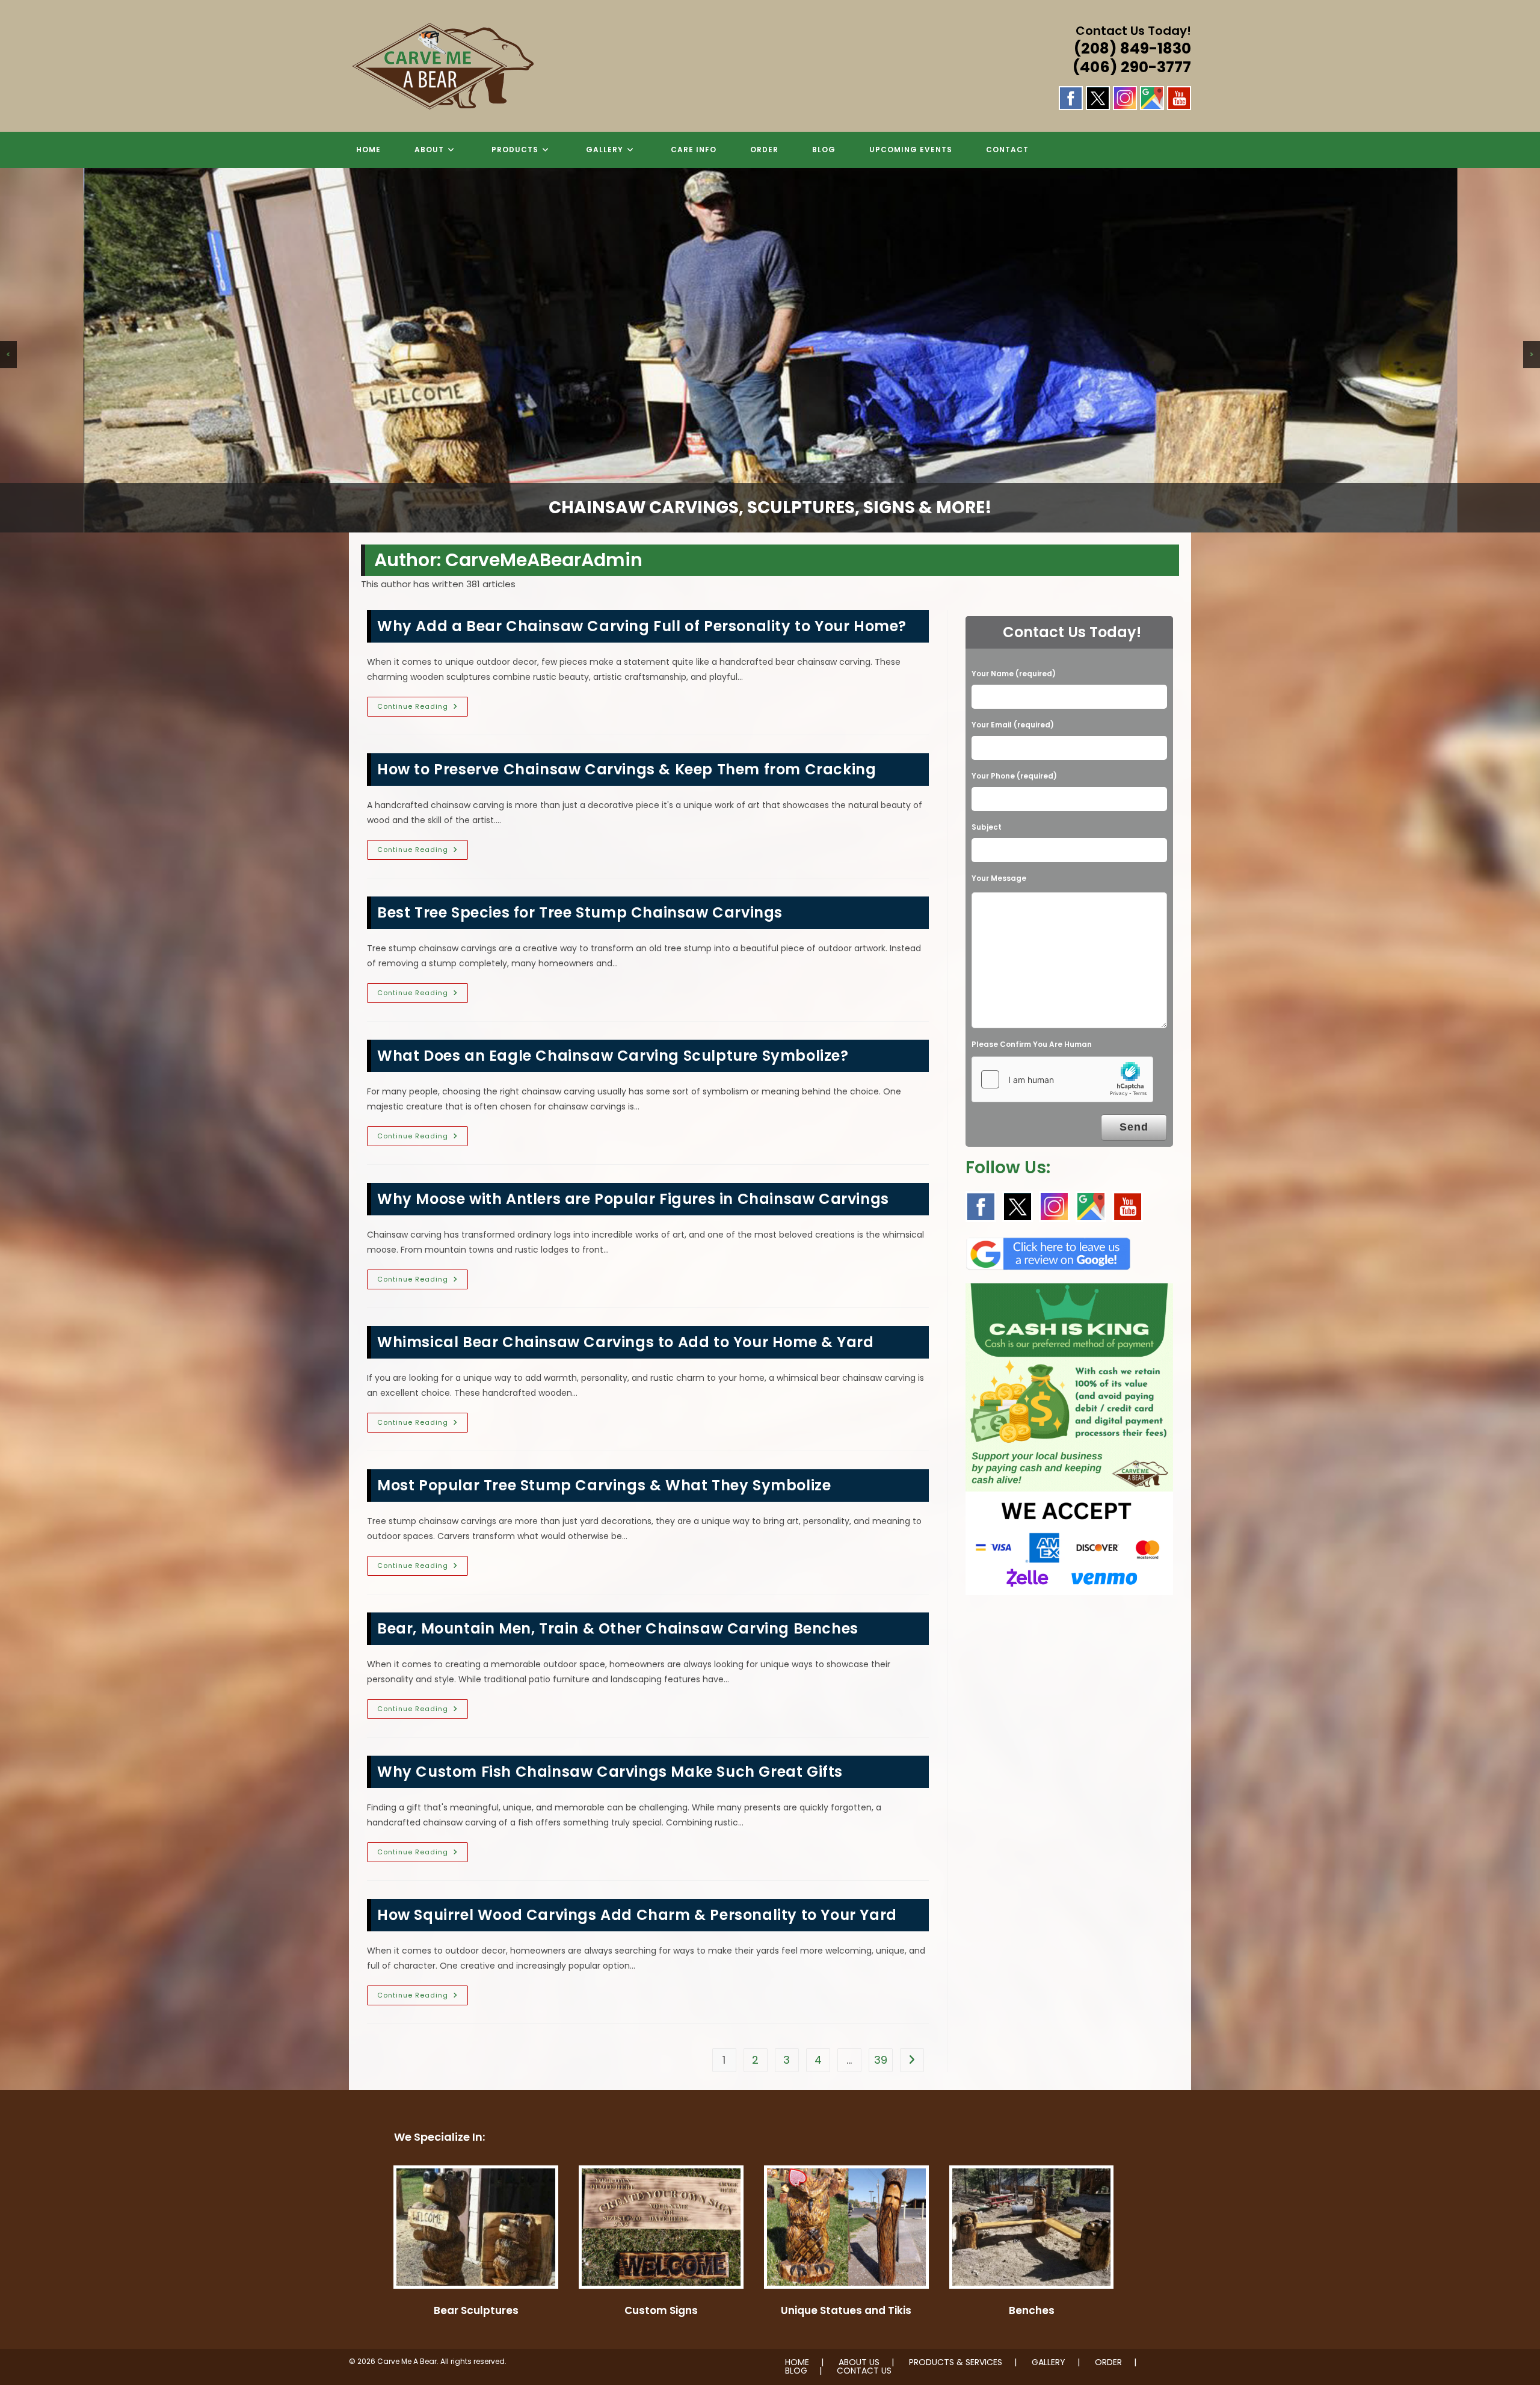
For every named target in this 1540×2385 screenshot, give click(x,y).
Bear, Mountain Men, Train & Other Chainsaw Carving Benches (618, 1628)
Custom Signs (661, 2310)
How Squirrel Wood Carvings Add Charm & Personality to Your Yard (637, 1915)
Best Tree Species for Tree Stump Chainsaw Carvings (580, 912)
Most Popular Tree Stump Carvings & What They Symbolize (604, 1485)
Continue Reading (423, 709)
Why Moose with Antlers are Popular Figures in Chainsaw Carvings (633, 1199)
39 (881, 2060)
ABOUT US (859, 2362)
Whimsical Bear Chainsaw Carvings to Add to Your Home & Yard (625, 1342)
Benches (1032, 2310)
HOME (797, 2362)
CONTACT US (864, 2371)
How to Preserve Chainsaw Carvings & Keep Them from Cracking (627, 769)
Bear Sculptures (476, 2310)
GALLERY (1049, 2362)
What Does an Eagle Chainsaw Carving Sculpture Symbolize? (613, 1056)
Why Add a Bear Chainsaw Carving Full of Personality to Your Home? (642, 626)
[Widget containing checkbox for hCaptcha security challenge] (1062, 1079)
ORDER (1108, 2362)
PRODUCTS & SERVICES (956, 2362)
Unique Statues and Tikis (846, 2310)
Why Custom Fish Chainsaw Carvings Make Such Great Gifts (610, 1772)
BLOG (796, 2371)
